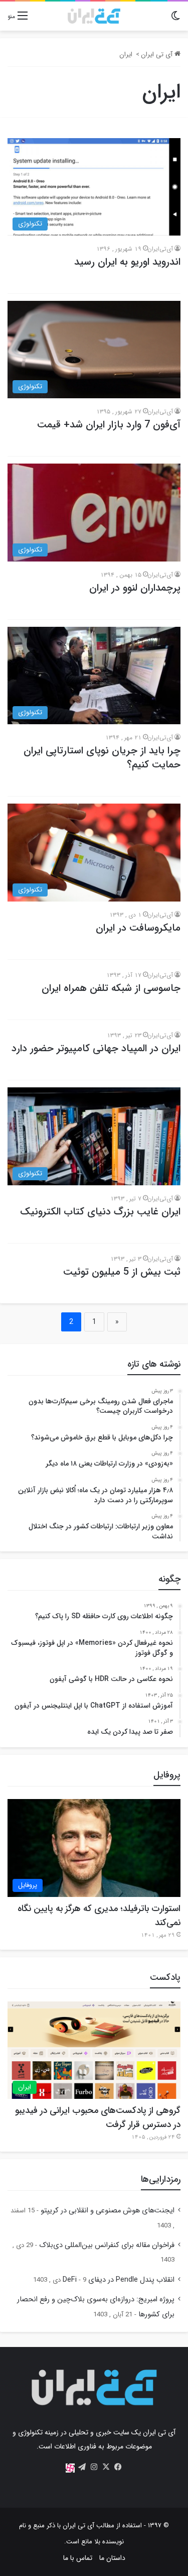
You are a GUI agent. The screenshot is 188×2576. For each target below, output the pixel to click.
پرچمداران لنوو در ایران (135, 588)
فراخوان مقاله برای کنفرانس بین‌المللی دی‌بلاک (107, 2245)
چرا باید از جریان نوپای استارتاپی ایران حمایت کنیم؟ (102, 758)
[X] (106, 2467)
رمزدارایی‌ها (161, 2179)
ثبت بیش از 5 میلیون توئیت (122, 1272)
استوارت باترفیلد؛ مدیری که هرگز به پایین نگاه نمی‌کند (99, 1916)
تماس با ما (78, 2558)
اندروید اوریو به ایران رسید (127, 262)
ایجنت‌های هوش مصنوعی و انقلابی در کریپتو (108, 2211)
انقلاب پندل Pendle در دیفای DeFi (119, 2280)
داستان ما (112, 2558)
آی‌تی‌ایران (160, 249)
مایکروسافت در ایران (138, 928)
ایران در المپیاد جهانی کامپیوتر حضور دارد (96, 1048)
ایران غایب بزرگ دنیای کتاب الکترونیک (100, 1212)
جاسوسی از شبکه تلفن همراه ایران (111, 988)
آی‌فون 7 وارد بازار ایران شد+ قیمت (109, 425)
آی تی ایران (158, 54)
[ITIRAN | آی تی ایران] (94, 16)
